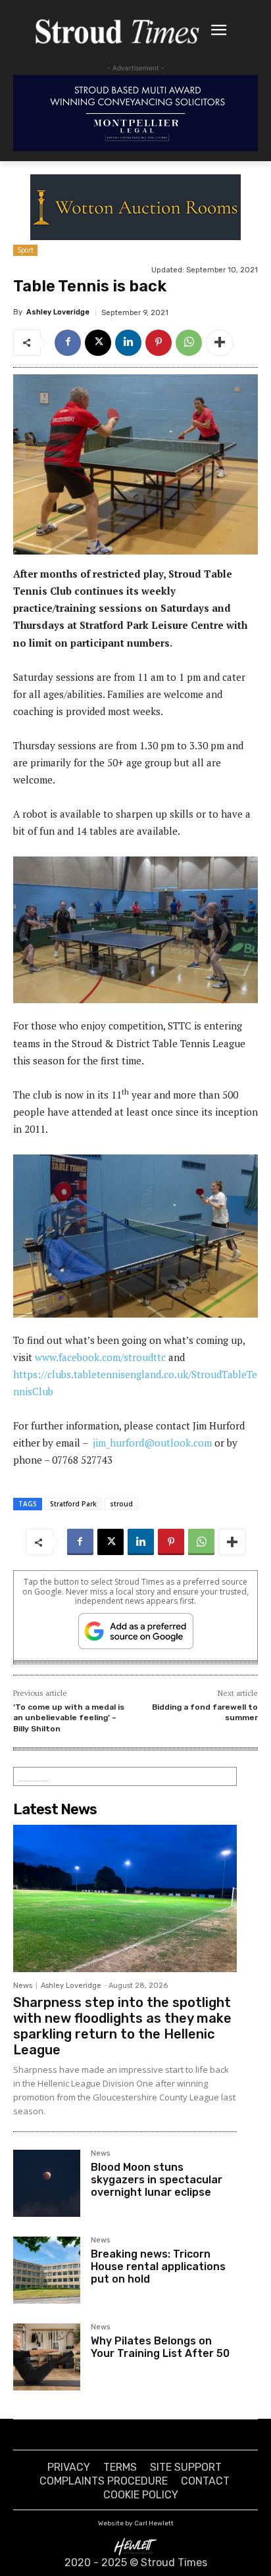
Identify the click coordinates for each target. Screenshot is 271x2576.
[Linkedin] (128, 343)
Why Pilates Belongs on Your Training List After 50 (160, 2347)
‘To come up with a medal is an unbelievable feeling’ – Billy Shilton (69, 1718)
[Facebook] (68, 343)
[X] (98, 343)
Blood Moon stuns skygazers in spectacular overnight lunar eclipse (157, 2180)
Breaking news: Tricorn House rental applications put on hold (158, 2266)
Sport (25, 250)
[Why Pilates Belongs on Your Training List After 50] (47, 2357)
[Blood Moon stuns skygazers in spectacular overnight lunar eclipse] (47, 2183)
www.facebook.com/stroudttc (100, 1357)
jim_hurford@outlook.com (152, 1443)
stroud (121, 1504)
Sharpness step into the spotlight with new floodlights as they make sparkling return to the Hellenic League (122, 2026)
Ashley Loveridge (58, 312)
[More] (220, 343)
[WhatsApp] (189, 343)
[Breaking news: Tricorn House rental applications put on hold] (47, 2270)
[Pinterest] (159, 343)
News (23, 1986)
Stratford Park (73, 1504)
